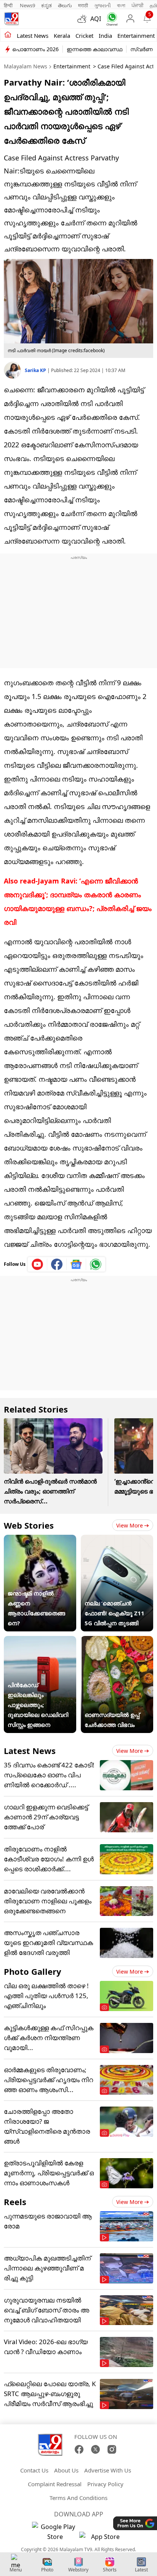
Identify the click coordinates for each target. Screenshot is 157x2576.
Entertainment (136, 36)
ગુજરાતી (103, 5)
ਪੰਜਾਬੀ (138, 5)
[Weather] (84, 19)
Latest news (33, 36)
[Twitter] (95, 2449)
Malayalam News (26, 66)
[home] (8, 35)
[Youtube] (38, 1264)
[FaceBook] (79, 2449)
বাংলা (121, 5)
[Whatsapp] (110, 19)
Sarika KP (36, 370)
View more (130, 1525)
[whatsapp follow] (96, 1264)
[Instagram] (112, 2449)
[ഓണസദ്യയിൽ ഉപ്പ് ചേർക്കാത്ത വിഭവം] (117, 1641)
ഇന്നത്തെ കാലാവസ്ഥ (95, 49)
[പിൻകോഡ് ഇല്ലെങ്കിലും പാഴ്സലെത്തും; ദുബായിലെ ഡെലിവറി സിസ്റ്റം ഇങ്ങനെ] (40, 1641)
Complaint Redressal (55, 2484)
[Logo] (11, 19)
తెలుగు (65, 5)
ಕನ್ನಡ (46, 5)
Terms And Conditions (78, 2498)
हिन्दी (9, 5)
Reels (15, 2202)
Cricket (84, 36)
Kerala (62, 36)
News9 (27, 5)
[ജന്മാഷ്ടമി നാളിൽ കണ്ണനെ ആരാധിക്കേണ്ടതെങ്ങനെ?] (40, 1540)
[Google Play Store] (55, 2532)
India (105, 36)
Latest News (30, 1751)
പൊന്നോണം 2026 (35, 49)
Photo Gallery (33, 1971)
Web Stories (29, 1525)
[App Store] (102, 2539)
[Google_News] (76, 1264)
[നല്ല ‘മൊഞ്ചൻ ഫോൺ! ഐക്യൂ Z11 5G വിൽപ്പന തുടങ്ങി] (117, 1540)
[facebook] (57, 1264)
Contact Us (34, 2470)
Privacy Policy (105, 2484)
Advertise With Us (108, 2470)
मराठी (83, 5)
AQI (96, 19)
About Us (66, 2470)
